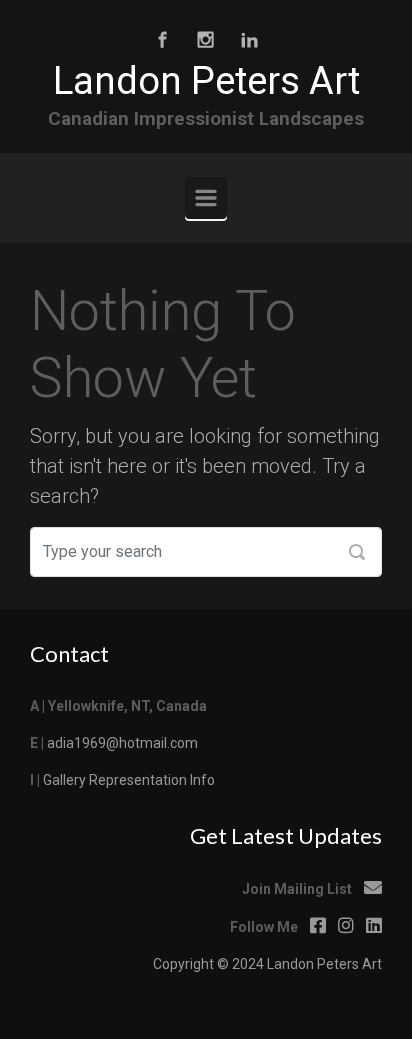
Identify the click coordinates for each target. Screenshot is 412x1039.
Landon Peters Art (206, 81)
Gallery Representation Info (129, 780)
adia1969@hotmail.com (122, 743)
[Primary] (206, 198)
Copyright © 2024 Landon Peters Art (267, 964)
